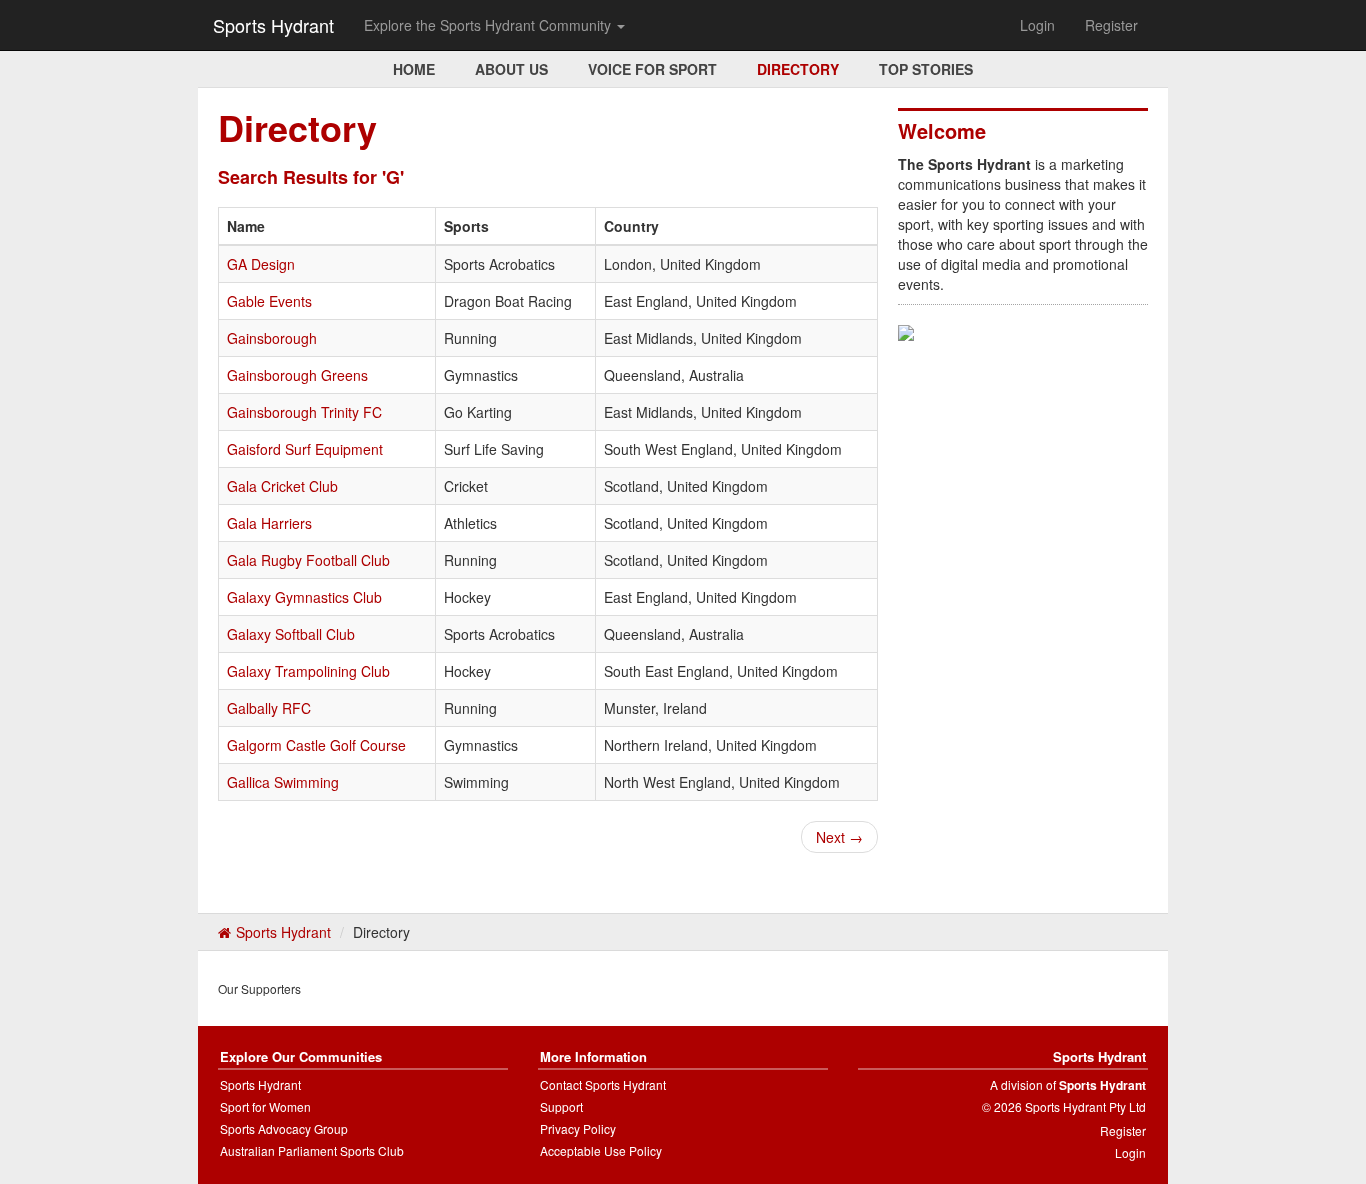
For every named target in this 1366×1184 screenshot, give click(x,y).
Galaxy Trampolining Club (308, 671)
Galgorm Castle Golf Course (316, 745)
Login (1037, 25)
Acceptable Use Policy (601, 1150)
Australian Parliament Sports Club (312, 1150)
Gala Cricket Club (282, 486)
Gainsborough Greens (297, 375)
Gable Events (269, 301)
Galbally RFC (269, 708)
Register (1111, 25)
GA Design (261, 264)
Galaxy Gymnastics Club (304, 597)
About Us (511, 69)
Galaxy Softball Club (291, 634)
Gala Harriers (269, 523)
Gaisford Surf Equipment (305, 449)
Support (561, 1106)
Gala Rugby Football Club (308, 560)
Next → (839, 837)
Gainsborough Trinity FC (304, 412)
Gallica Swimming (283, 782)
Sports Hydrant (273, 25)
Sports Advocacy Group (284, 1128)
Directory (798, 69)
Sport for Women (265, 1106)
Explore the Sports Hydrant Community (489, 25)
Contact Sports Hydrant (603, 1084)
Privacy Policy (578, 1128)
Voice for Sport (652, 69)
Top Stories (926, 69)
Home (414, 69)
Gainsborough (272, 338)
